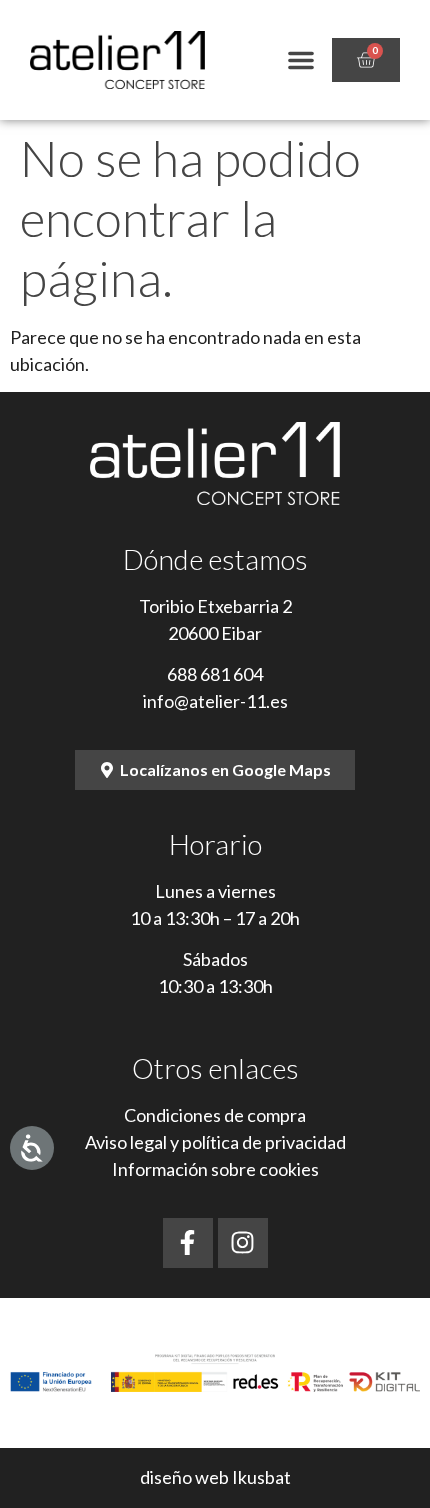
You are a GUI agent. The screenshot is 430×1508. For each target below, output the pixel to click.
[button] (301, 60)
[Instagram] (243, 1243)
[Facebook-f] (188, 1243)
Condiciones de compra (215, 1115)
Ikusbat (261, 1477)
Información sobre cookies (215, 1169)
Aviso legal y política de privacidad (215, 1142)
